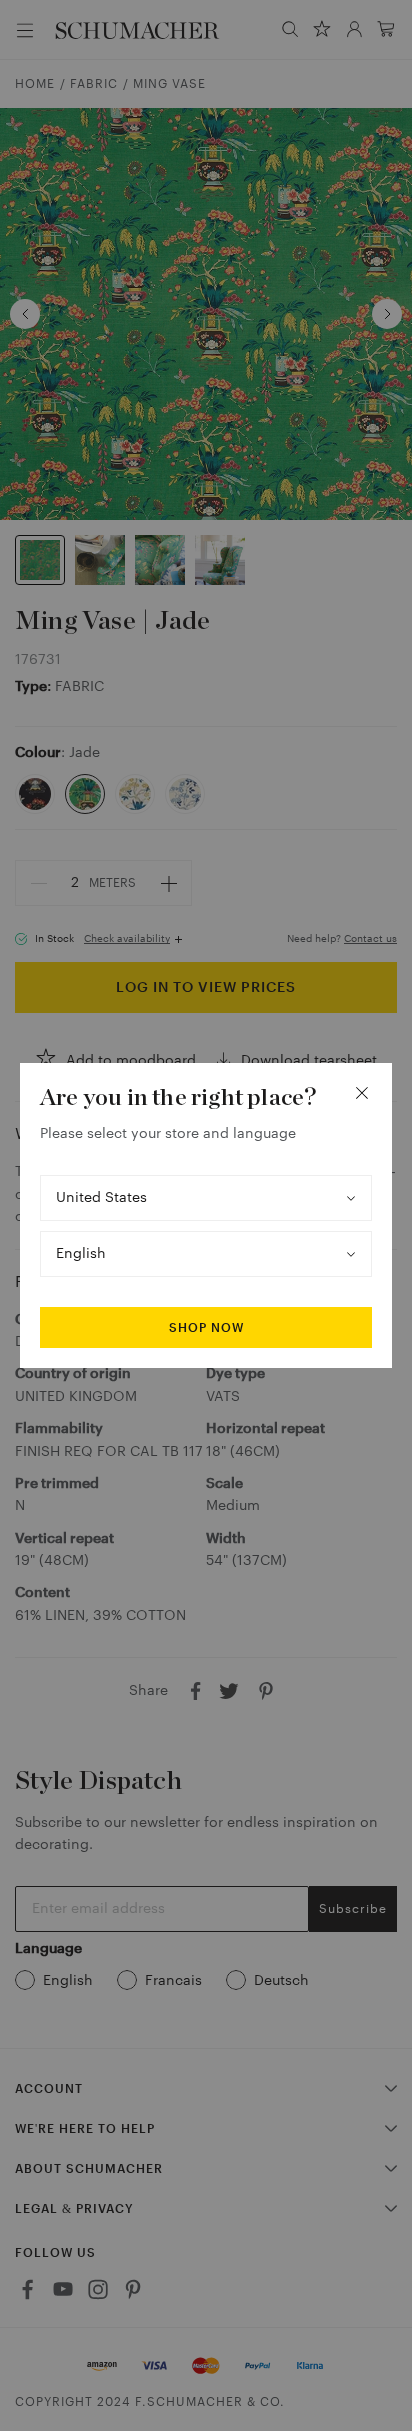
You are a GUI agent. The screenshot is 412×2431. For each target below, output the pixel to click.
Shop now (206, 1328)
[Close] (362, 1093)
